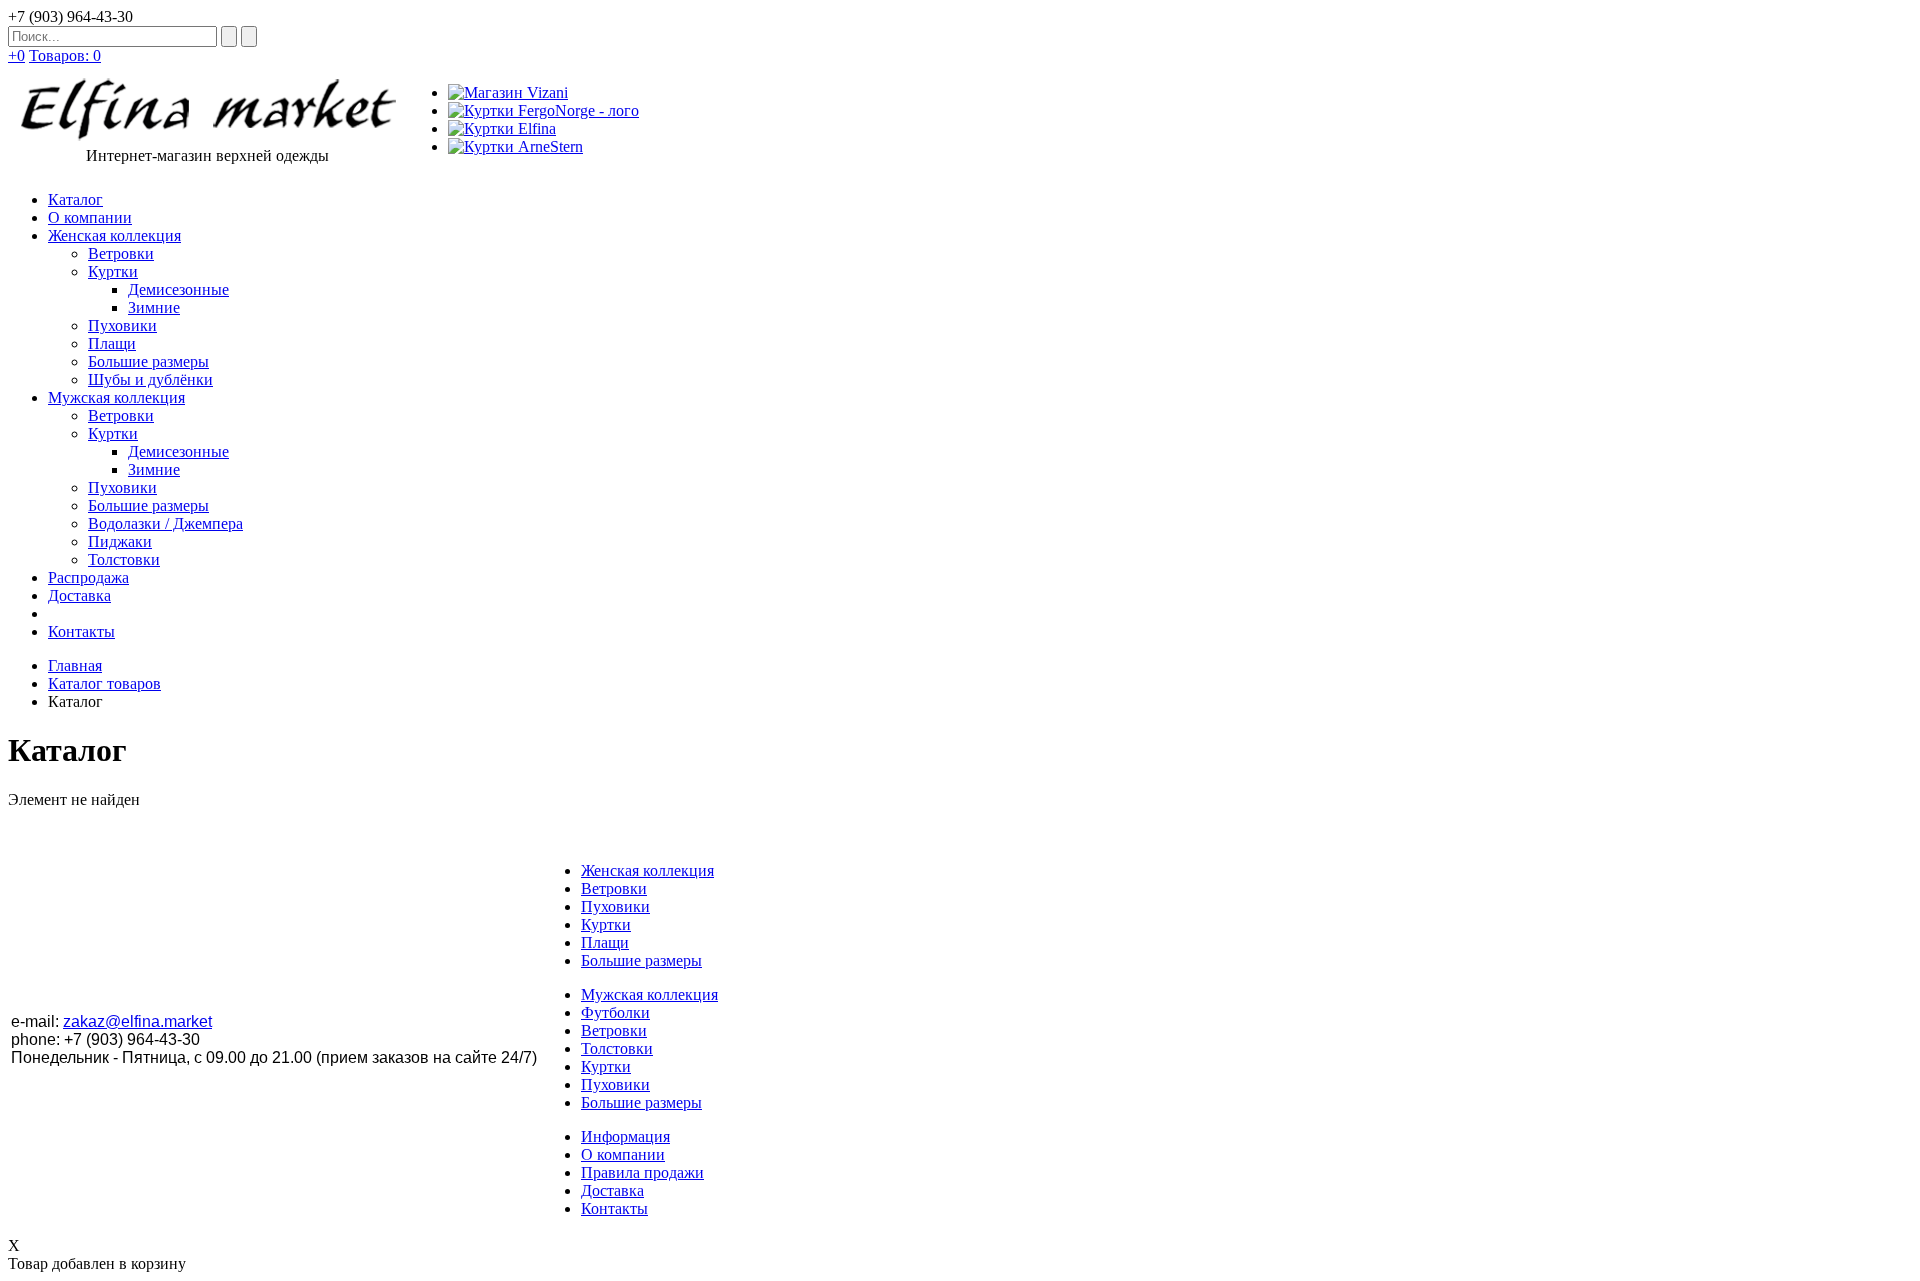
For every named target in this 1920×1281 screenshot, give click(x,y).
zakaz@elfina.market (137, 1021)
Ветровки (614, 888)
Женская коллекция (647, 870)
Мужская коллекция (649, 994)
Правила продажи (642, 1172)
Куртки (606, 924)
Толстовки (617, 1048)
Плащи (605, 942)
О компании (623, 1154)
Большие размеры (641, 960)
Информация (625, 1136)
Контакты (614, 1208)
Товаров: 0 (65, 55)
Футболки (615, 1012)
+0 (16, 55)
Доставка (612, 1190)
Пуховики (615, 906)
